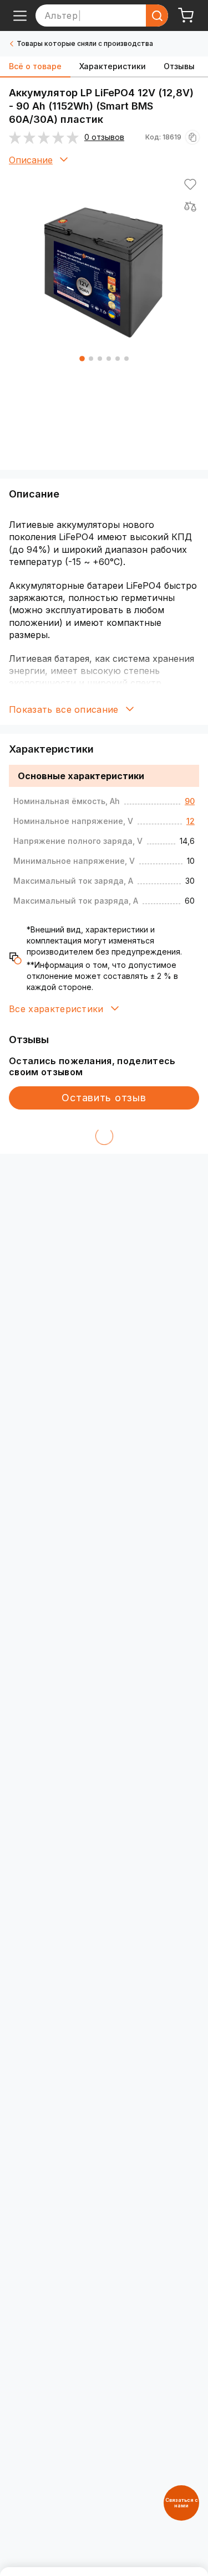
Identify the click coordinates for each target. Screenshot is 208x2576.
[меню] (20, 15)
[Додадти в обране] (190, 184)
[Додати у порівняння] (190, 206)
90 (190, 801)
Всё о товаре (35, 66)
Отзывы (179, 66)
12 (191, 821)
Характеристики (113, 66)
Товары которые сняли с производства (85, 43)
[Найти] (157, 15)
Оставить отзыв (104, 1098)
